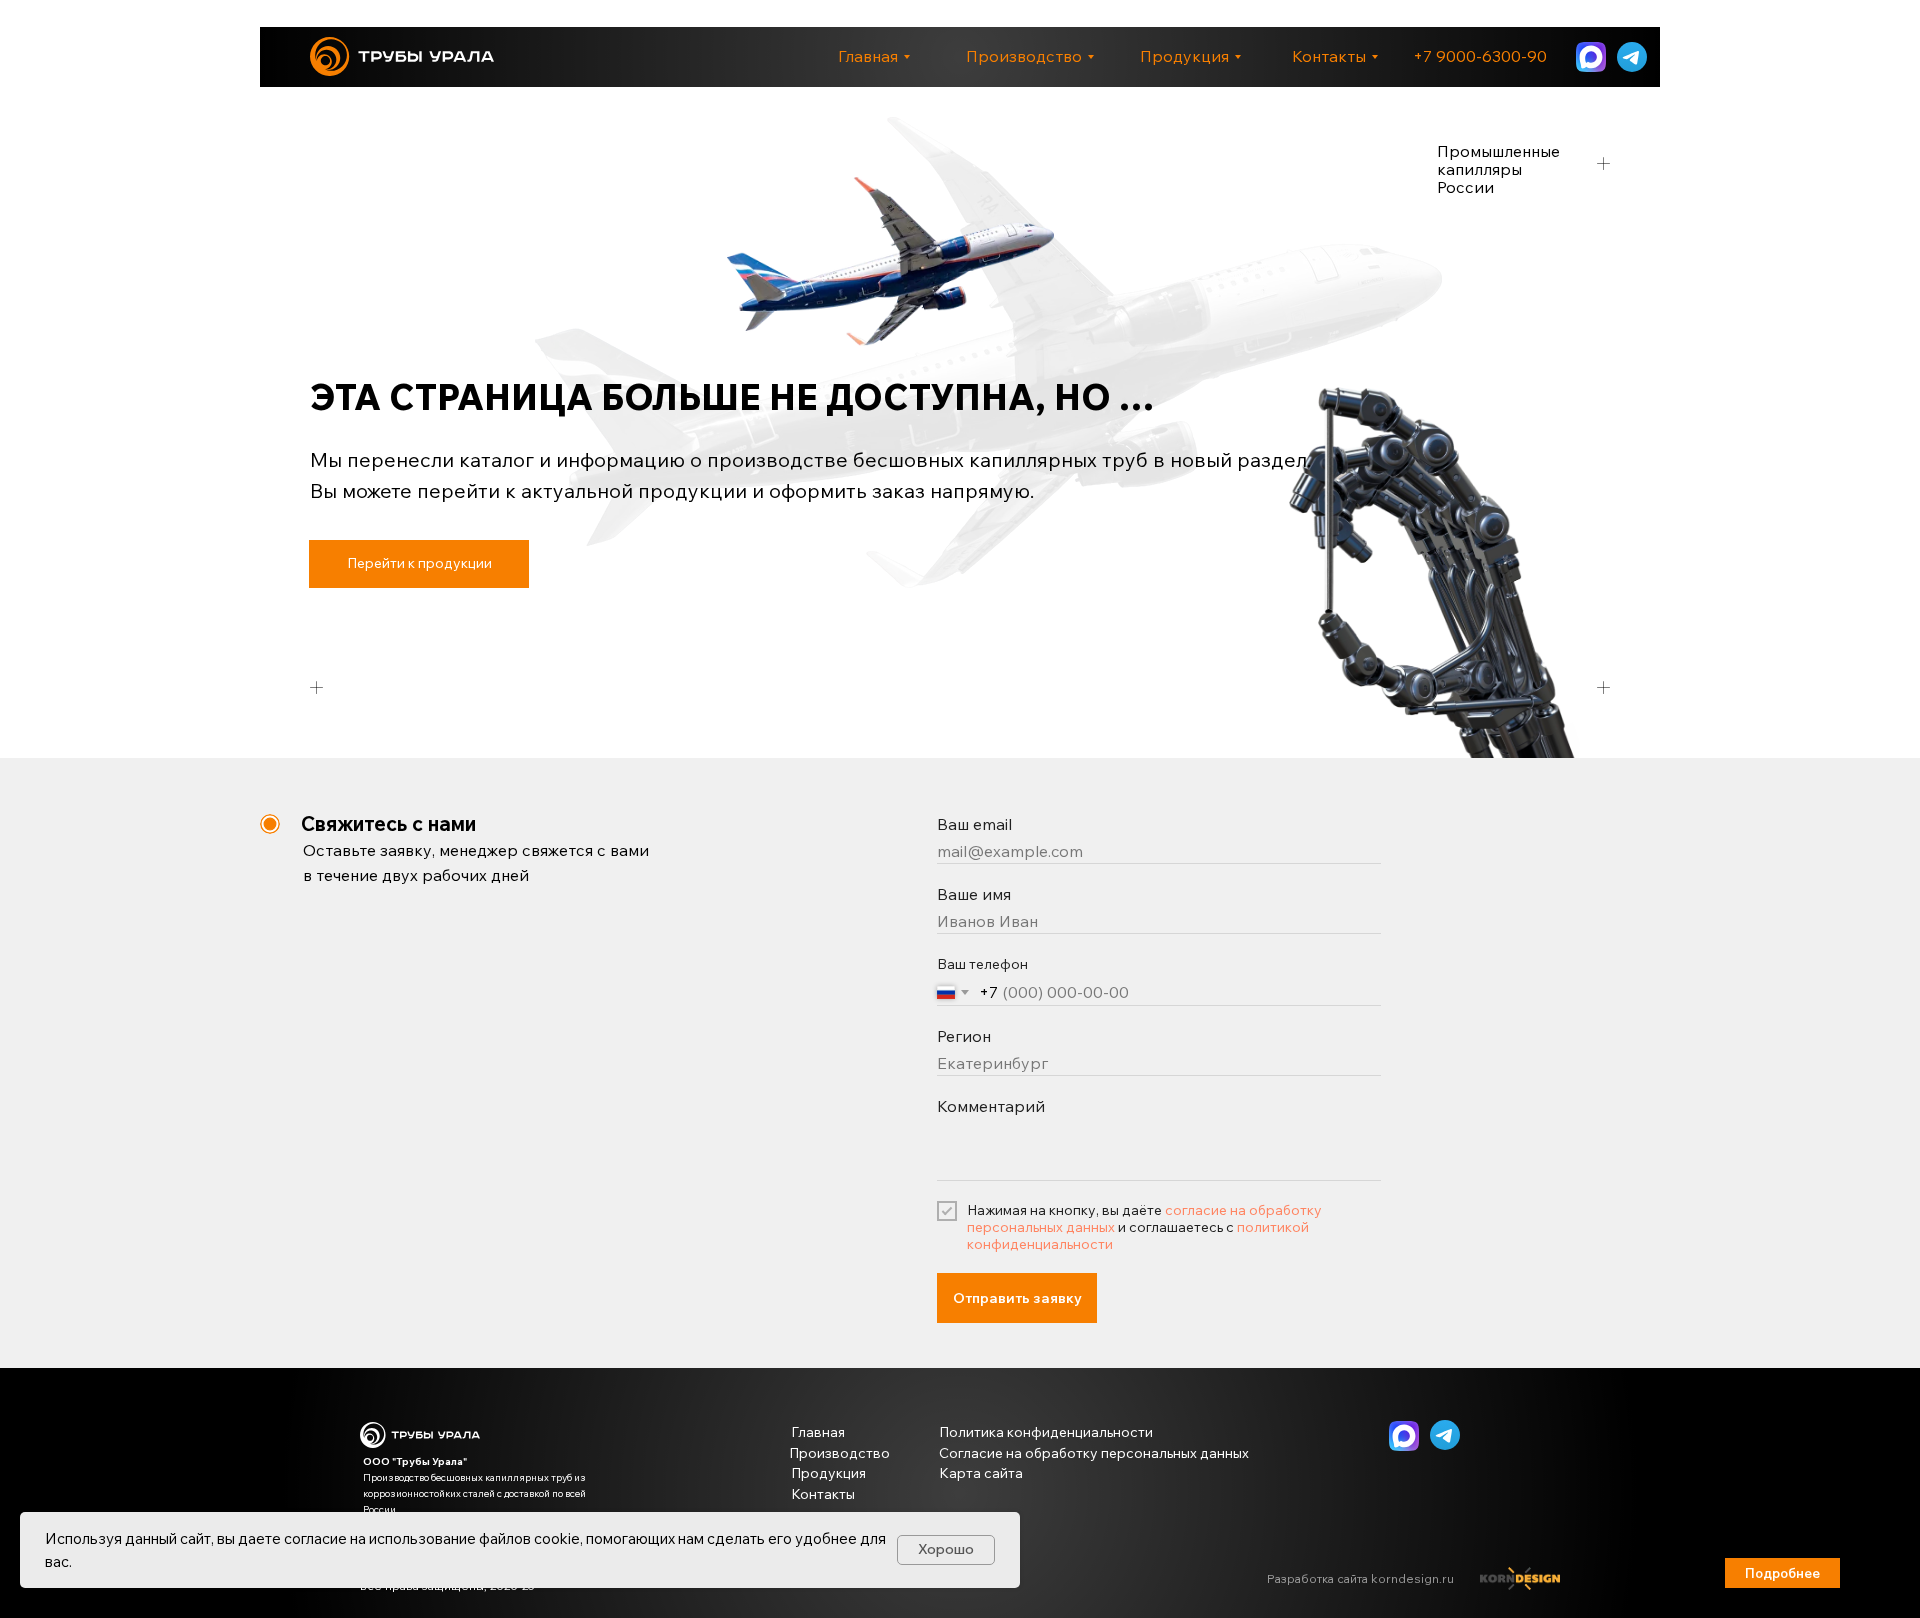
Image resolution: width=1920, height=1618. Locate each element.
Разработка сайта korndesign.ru (1360, 1578)
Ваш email (974, 824)
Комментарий (991, 1106)
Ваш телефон (982, 964)
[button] (1782, 1573)
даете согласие (292, 1538)
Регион (964, 1036)
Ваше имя (974, 894)
